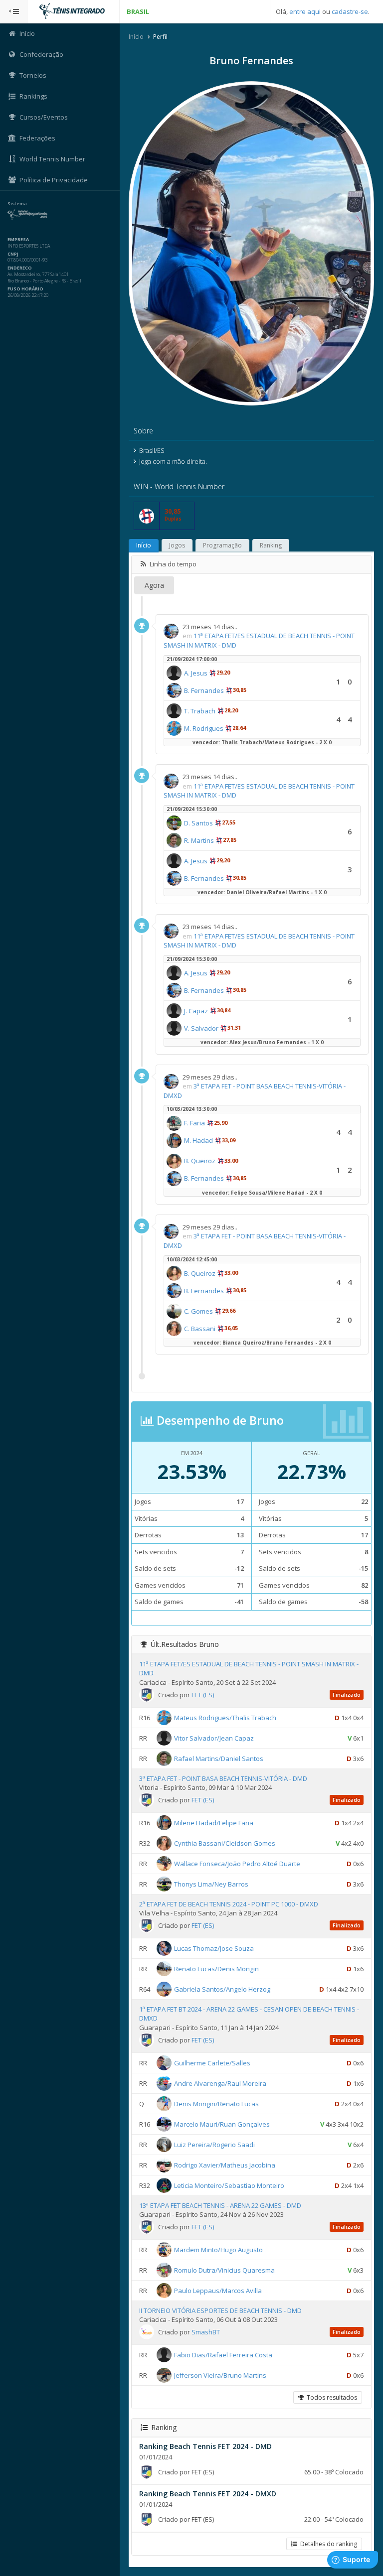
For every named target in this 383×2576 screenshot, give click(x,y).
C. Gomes (198, 1311)
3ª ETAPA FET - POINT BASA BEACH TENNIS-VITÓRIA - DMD (223, 1778)
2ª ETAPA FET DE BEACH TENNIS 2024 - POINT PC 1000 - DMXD (229, 1904)
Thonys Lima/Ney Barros (211, 1884)
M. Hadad (198, 1140)
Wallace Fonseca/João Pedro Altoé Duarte (237, 1863)
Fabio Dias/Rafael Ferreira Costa (223, 2354)
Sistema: (18, 204)
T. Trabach (200, 711)
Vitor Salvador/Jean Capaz (214, 1738)
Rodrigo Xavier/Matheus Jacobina (225, 2165)
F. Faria (194, 1123)
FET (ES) (203, 1695)
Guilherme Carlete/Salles (212, 2062)
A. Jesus (196, 673)
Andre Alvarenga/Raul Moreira (220, 2083)
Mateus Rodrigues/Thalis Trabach (225, 1717)
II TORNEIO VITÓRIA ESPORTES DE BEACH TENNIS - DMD (220, 2310)
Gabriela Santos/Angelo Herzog (222, 1989)
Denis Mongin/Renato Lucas (216, 2103)
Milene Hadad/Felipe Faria (214, 1822)
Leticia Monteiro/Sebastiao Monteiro (229, 2185)
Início (136, 37)
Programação (222, 545)
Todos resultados (330, 2397)
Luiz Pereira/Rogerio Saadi (214, 2144)
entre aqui (305, 11)
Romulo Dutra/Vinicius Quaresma (224, 2270)
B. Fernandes (204, 690)
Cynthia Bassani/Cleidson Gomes (225, 1843)
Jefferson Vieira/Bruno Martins (220, 2375)
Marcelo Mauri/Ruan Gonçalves (222, 2124)
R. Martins (199, 840)
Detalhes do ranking (327, 2544)
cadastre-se (350, 11)
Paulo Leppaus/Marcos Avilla (218, 2290)
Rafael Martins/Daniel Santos (219, 1758)
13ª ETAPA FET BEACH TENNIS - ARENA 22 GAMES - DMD (220, 2205)
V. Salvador (201, 1028)
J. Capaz (196, 1011)
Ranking (271, 545)
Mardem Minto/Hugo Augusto (218, 2249)
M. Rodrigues (204, 728)
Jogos (177, 545)
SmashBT (206, 2332)
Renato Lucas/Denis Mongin (216, 1969)
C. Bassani (200, 1329)
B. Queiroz (200, 1161)
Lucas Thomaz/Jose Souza (214, 1948)
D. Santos (198, 823)
